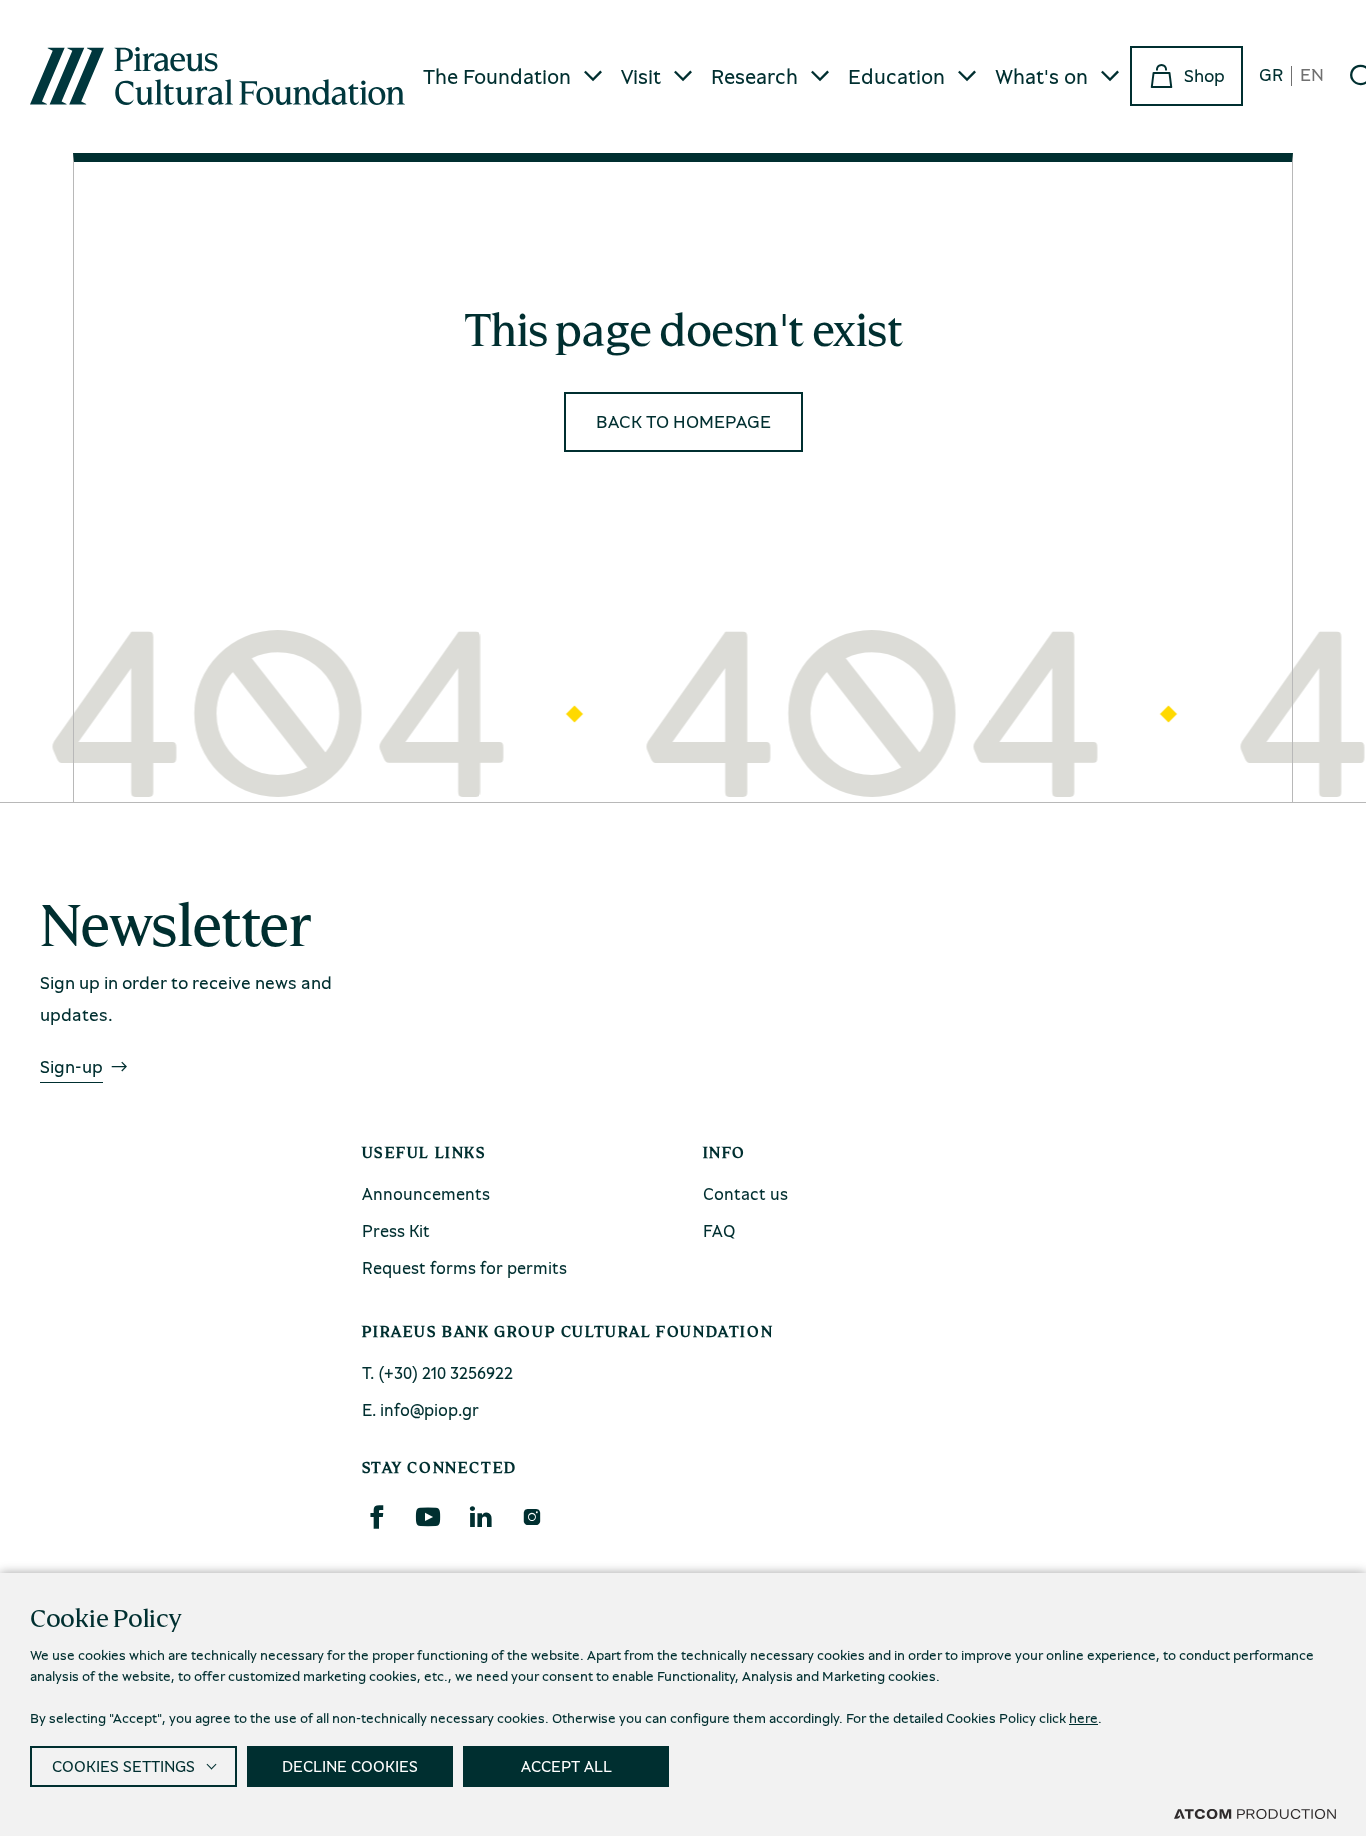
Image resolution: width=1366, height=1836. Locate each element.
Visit (641, 76)
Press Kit (396, 1230)
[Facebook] (376, 1517)
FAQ (719, 1230)
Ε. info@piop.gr (420, 1409)
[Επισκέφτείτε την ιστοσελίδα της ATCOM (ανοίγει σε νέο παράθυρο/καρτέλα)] (1255, 1813)
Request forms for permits (464, 1267)
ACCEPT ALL (566, 1766)
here (1083, 1717)
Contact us (745, 1193)
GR (1271, 75)
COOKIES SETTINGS (123, 1766)
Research (754, 76)
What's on (1041, 76)
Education (896, 76)
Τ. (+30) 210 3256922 (437, 1372)
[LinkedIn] (480, 1517)
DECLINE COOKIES (350, 1766)
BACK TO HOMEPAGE (683, 421)
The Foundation (497, 76)
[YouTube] (428, 1517)
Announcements (426, 1193)
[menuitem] (514, 76)
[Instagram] (531, 1517)
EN (1312, 75)
